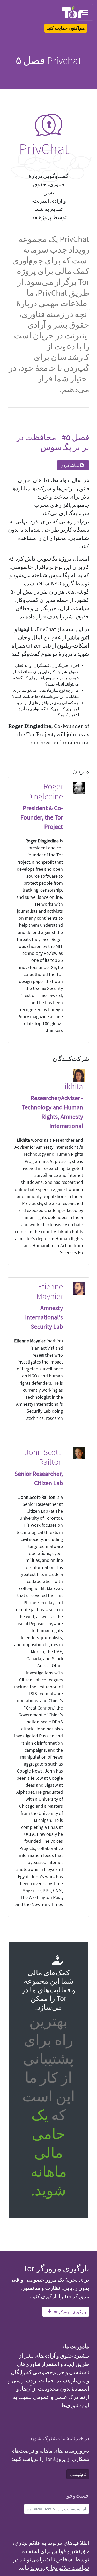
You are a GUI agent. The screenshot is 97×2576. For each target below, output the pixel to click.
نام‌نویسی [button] (78, 2474)
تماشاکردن (70, 465)
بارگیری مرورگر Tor (69, 2312)
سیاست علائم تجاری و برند (60, 2568)
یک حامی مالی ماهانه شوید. (49, 2152)
